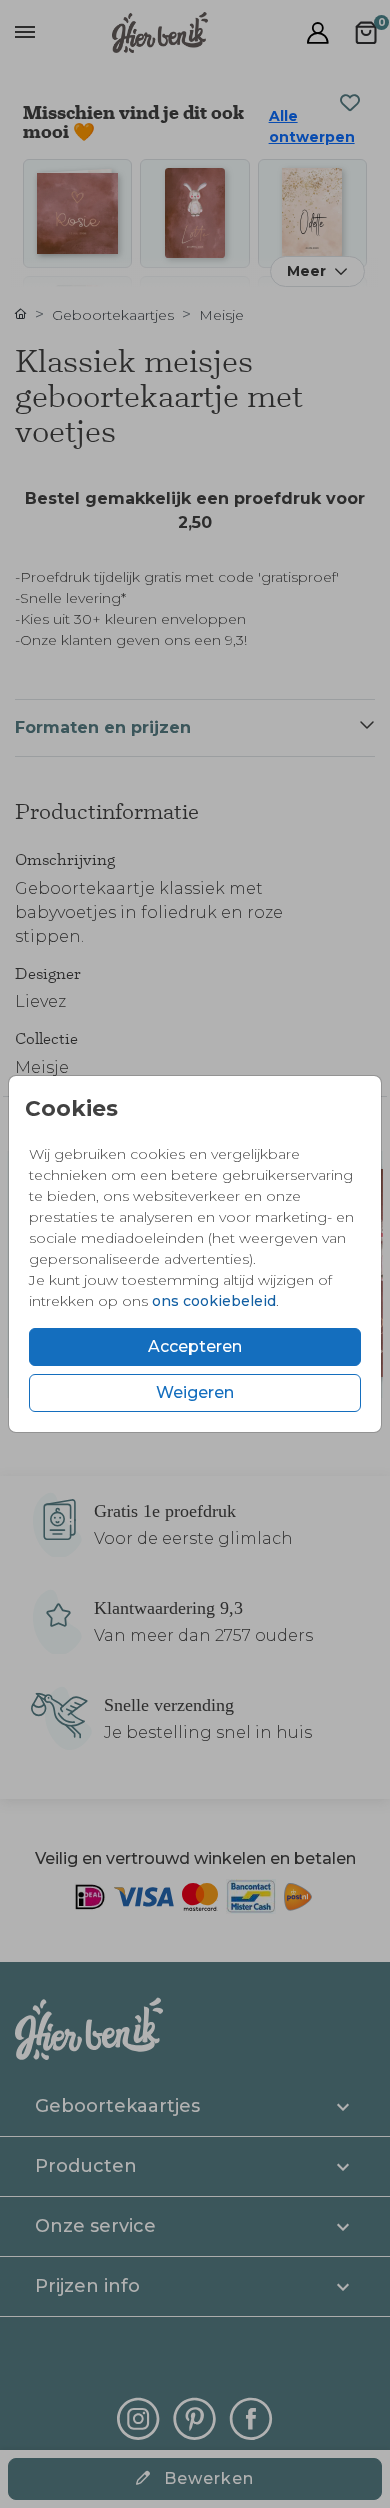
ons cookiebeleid (214, 1301)
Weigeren (195, 1392)
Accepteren (195, 1346)
